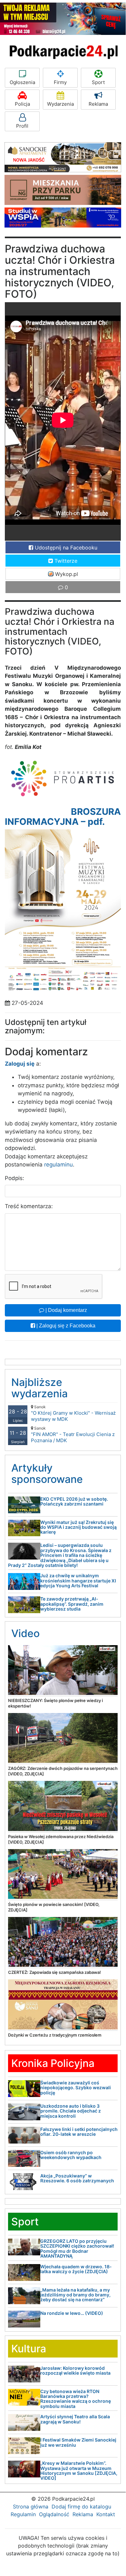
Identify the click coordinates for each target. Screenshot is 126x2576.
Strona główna (31, 2507)
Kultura (29, 2349)
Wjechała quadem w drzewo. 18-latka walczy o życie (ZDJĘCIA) (76, 2269)
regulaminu (58, 1165)
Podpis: (15, 1178)
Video (25, 1633)
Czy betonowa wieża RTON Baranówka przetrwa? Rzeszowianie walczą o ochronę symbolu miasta (76, 2399)
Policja (22, 104)
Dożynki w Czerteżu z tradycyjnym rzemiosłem (55, 2035)
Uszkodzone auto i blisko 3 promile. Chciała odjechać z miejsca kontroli (71, 2111)
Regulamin (23, 2514)
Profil (22, 126)
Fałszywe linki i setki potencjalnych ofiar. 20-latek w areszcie (79, 2132)
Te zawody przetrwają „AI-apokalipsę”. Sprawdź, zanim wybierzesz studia (72, 1604)
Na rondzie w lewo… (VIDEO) (72, 2313)
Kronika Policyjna (53, 2063)
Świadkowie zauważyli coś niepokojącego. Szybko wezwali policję (76, 2088)
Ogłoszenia (22, 82)
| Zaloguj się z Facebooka (65, 1326)
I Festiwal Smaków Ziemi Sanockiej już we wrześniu (78, 2442)
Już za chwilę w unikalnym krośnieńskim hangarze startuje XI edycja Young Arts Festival (78, 1581)
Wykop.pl (66, 574)
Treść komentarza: (29, 1206)
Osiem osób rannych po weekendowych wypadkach (71, 2155)
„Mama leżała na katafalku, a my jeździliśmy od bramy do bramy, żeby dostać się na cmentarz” (75, 2295)
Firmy (60, 82)
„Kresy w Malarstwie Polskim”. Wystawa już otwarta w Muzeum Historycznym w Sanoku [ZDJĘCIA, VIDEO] (79, 2470)
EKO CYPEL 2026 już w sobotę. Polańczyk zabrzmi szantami (74, 1501)
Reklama (98, 104)
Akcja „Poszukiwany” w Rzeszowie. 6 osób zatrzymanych (77, 2178)
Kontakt (106, 2514)
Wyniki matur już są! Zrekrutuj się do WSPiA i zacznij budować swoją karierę (78, 1527)
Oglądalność (54, 2514)
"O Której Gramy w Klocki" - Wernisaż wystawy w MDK (73, 1413)
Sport (98, 82)
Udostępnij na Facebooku (65, 548)
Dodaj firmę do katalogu (81, 2507)
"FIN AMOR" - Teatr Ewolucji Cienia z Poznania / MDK (73, 1435)
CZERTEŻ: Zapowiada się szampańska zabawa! (54, 1972)
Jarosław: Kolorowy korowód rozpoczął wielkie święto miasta (75, 2370)
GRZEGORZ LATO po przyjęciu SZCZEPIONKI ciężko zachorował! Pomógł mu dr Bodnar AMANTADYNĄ (77, 2248)
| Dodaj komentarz (66, 1310)
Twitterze (65, 561)
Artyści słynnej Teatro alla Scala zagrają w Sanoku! (75, 2419)
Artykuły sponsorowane (47, 1474)
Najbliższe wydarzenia (39, 1388)
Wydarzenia (60, 104)
